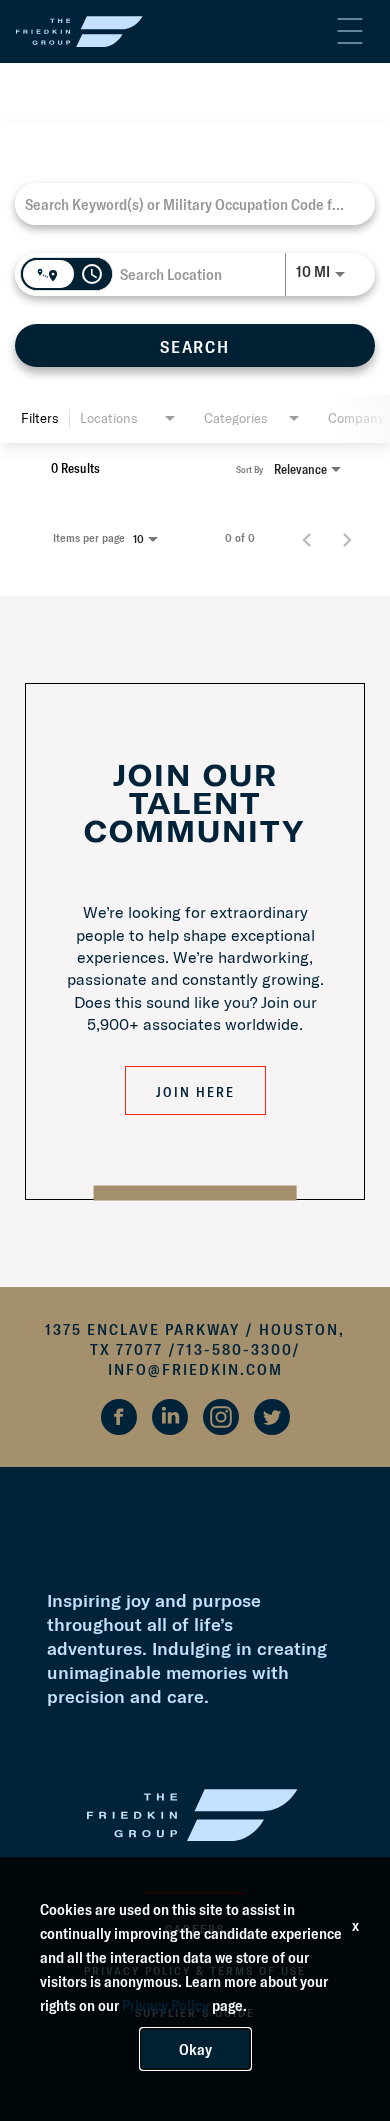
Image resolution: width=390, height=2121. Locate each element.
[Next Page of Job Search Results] (347, 538)
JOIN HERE (195, 1092)
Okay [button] (195, 2049)
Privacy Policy (165, 2005)
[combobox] (185, 203)
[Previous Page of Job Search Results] (307, 538)
